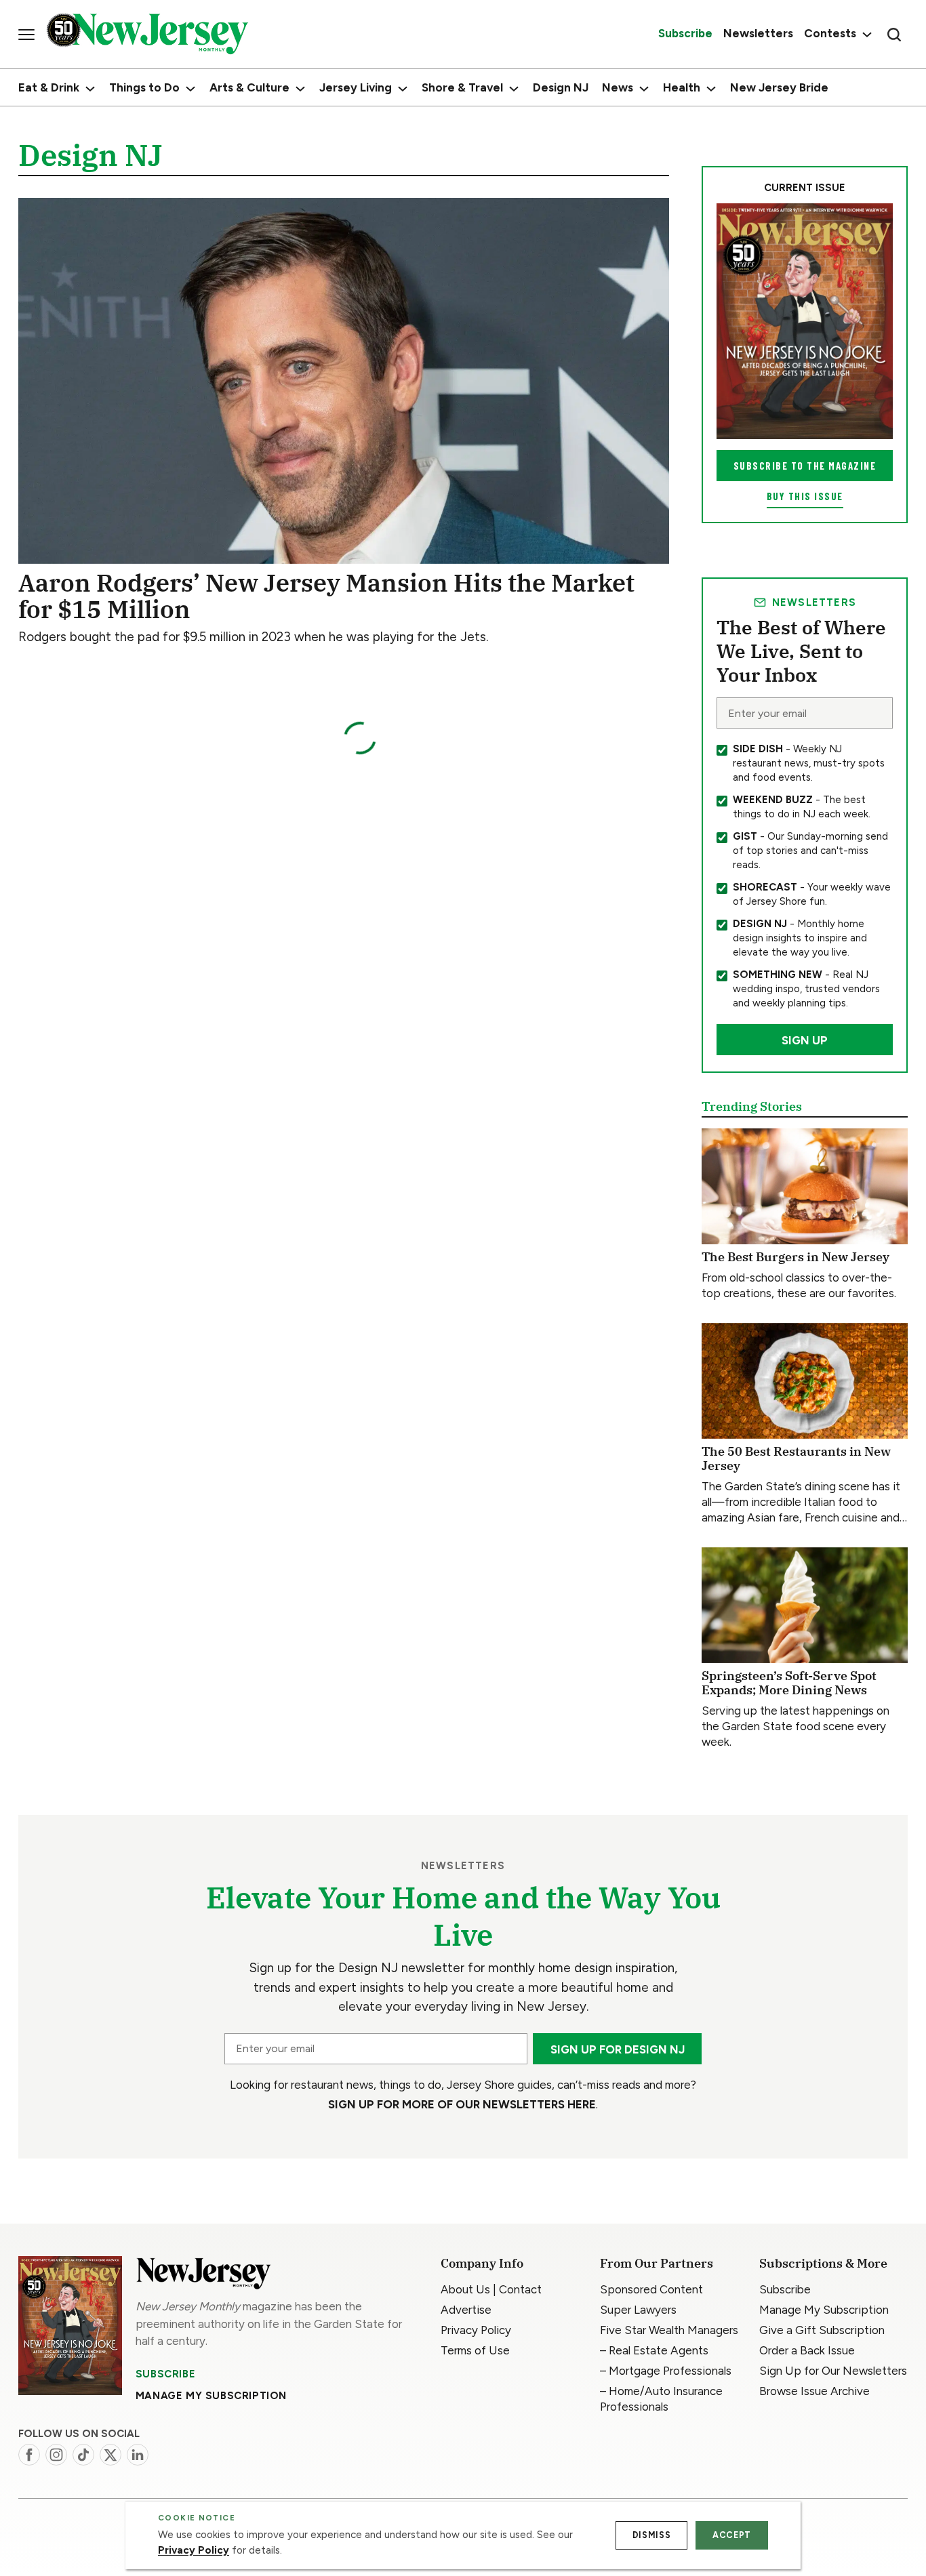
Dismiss (651, 2535)
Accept (732, 2535)
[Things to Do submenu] (190, 89)
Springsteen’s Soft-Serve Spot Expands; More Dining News (789, 1683)
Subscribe (165, 2374)
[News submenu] (644, 89)
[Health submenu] (711, 89)
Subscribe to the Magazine (805, 466)
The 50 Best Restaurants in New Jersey (796, 1459)
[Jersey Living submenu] (403, 89)
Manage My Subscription (211, 2396)
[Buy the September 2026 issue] (805, 321)
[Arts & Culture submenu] (300, 89)
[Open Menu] (26, 35)
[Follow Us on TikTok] (83, 2455)
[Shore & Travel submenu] (514, 89)
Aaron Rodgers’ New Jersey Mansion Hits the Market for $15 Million (326, 596)
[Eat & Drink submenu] (90, 89)
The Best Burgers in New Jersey (796, 1257)
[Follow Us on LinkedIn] (138, 2455)
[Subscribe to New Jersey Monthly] (70, 2326)
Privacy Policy (194, 2550)
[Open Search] (894, 35)
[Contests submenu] (865, 34)
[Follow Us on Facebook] (29, 2455)
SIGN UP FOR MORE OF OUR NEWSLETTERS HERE (462, 2104)
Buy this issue (805, 496)
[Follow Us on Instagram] (56, 2455)
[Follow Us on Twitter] (110, 2455)
